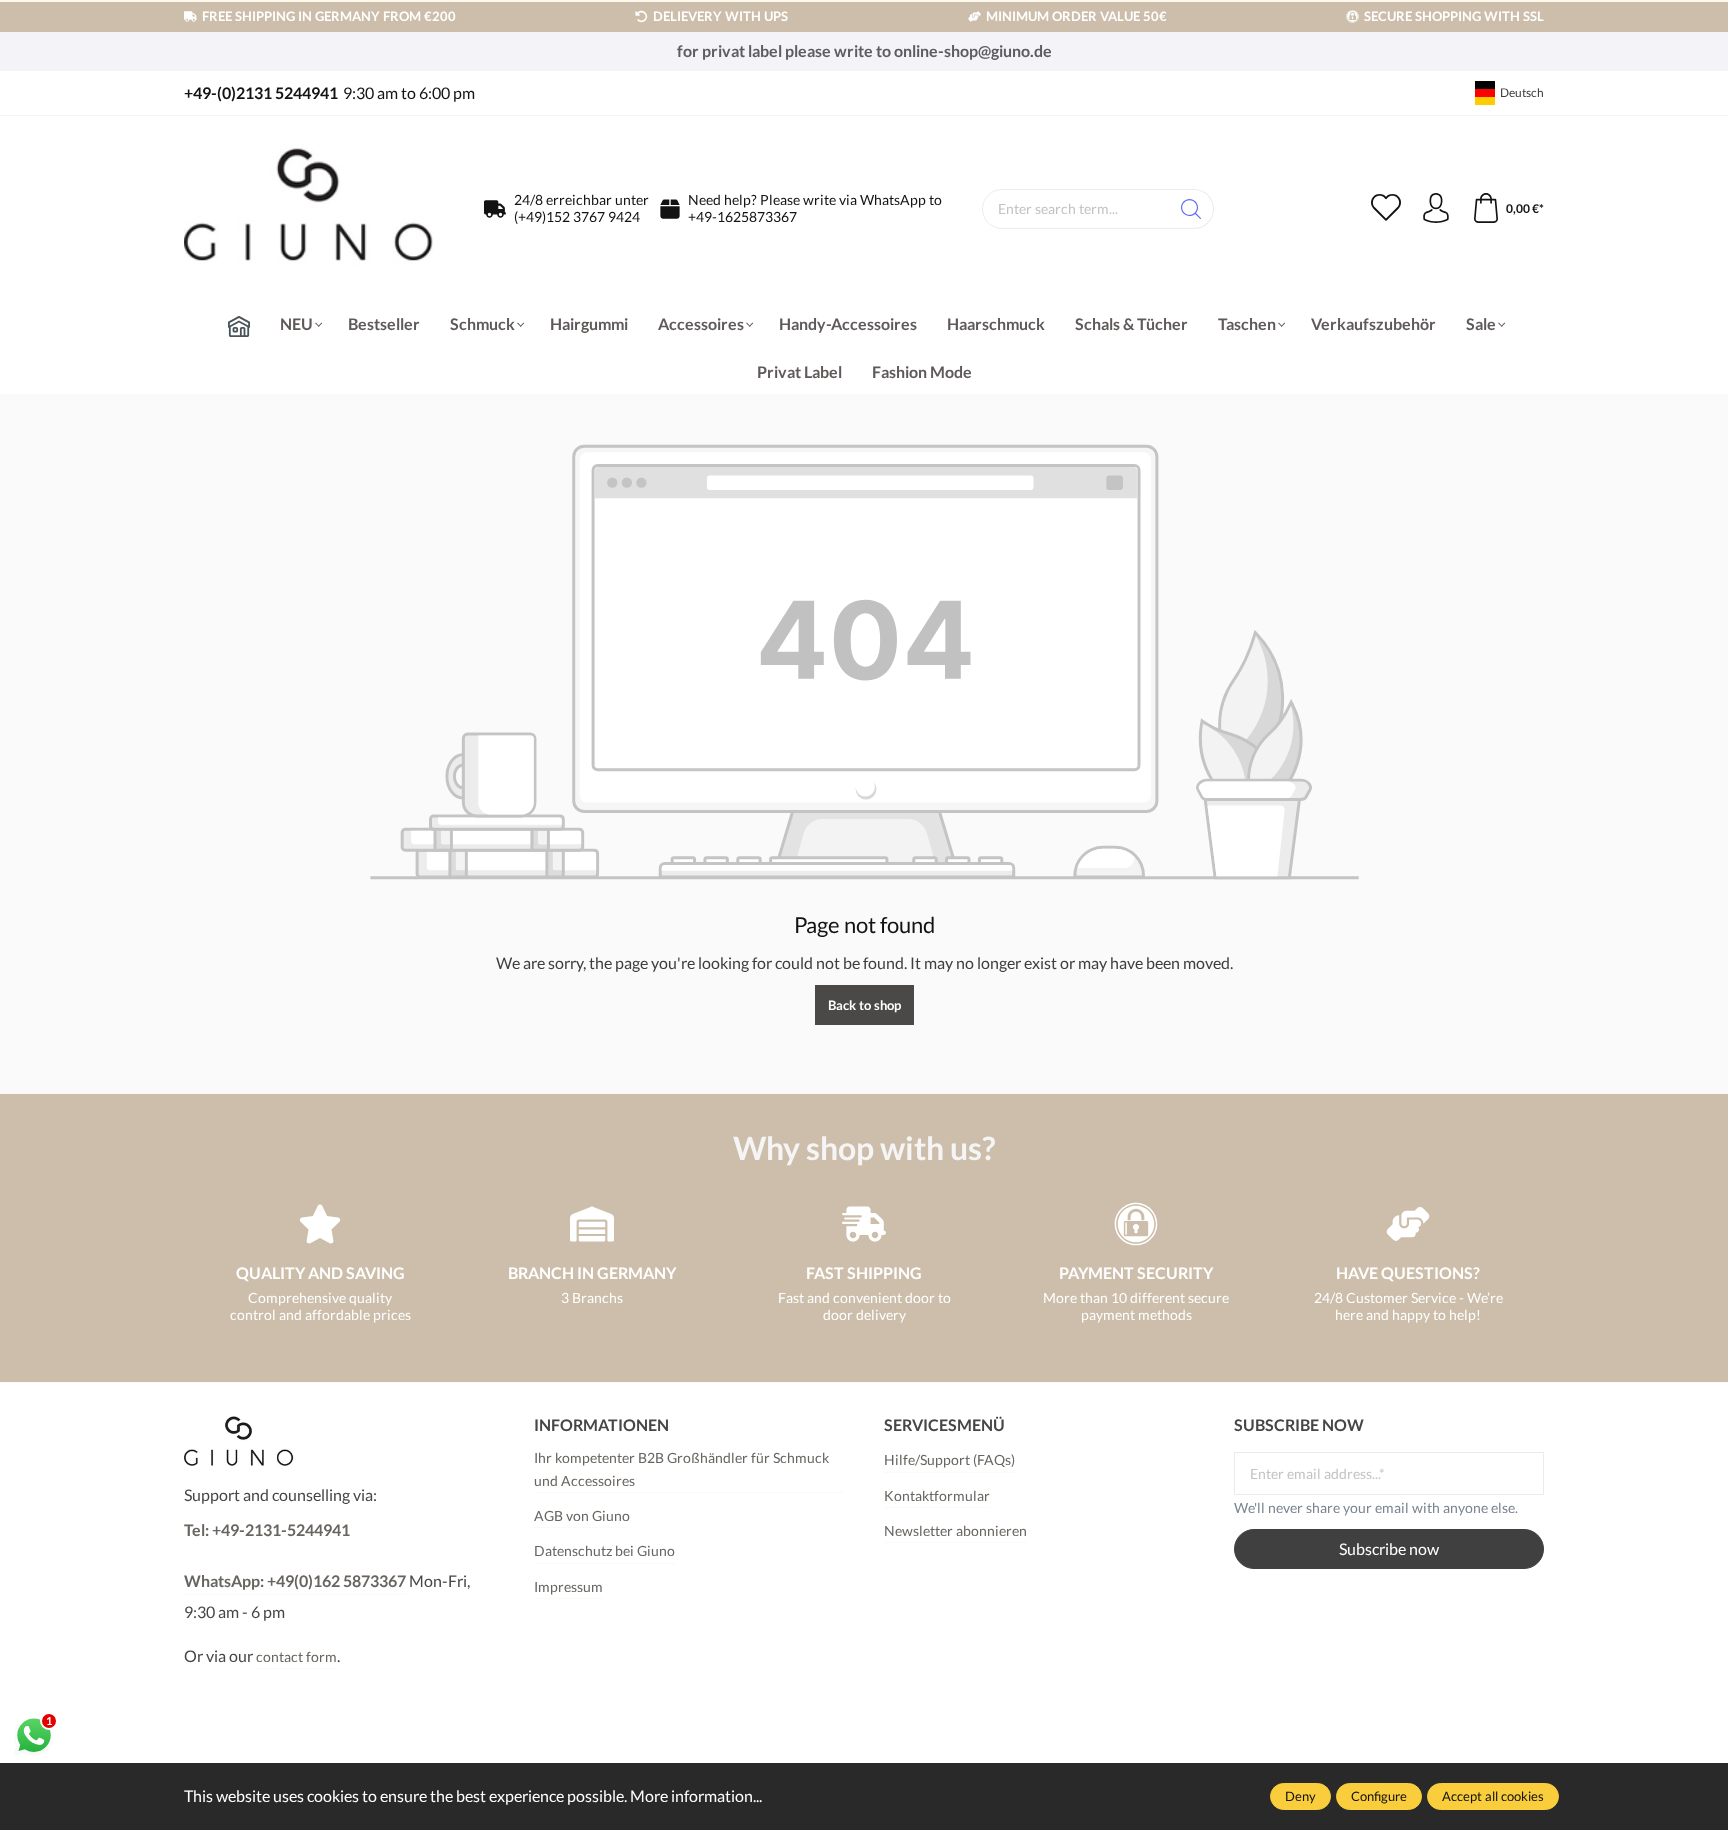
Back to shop (864, 1005)
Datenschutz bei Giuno (604, 1550)
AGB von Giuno (582, 1515)
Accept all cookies (1493, 1796)
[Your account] (1436, 209)
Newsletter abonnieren (955, 1530)
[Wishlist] (1386, 209)
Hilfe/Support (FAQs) (949, 1459)
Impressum (568, 1586)
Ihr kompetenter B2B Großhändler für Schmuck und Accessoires (681, 1468)
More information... (696, 1795)
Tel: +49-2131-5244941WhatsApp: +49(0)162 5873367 (295, 1555)
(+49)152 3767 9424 (577, 216)
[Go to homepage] (309, 209)
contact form (296, 1656)
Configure (1379, 1796)
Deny (1300, 1796)
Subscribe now (1389, 1548)
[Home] (239, 326)
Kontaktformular (937, 1495)
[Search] (1191, 209)
